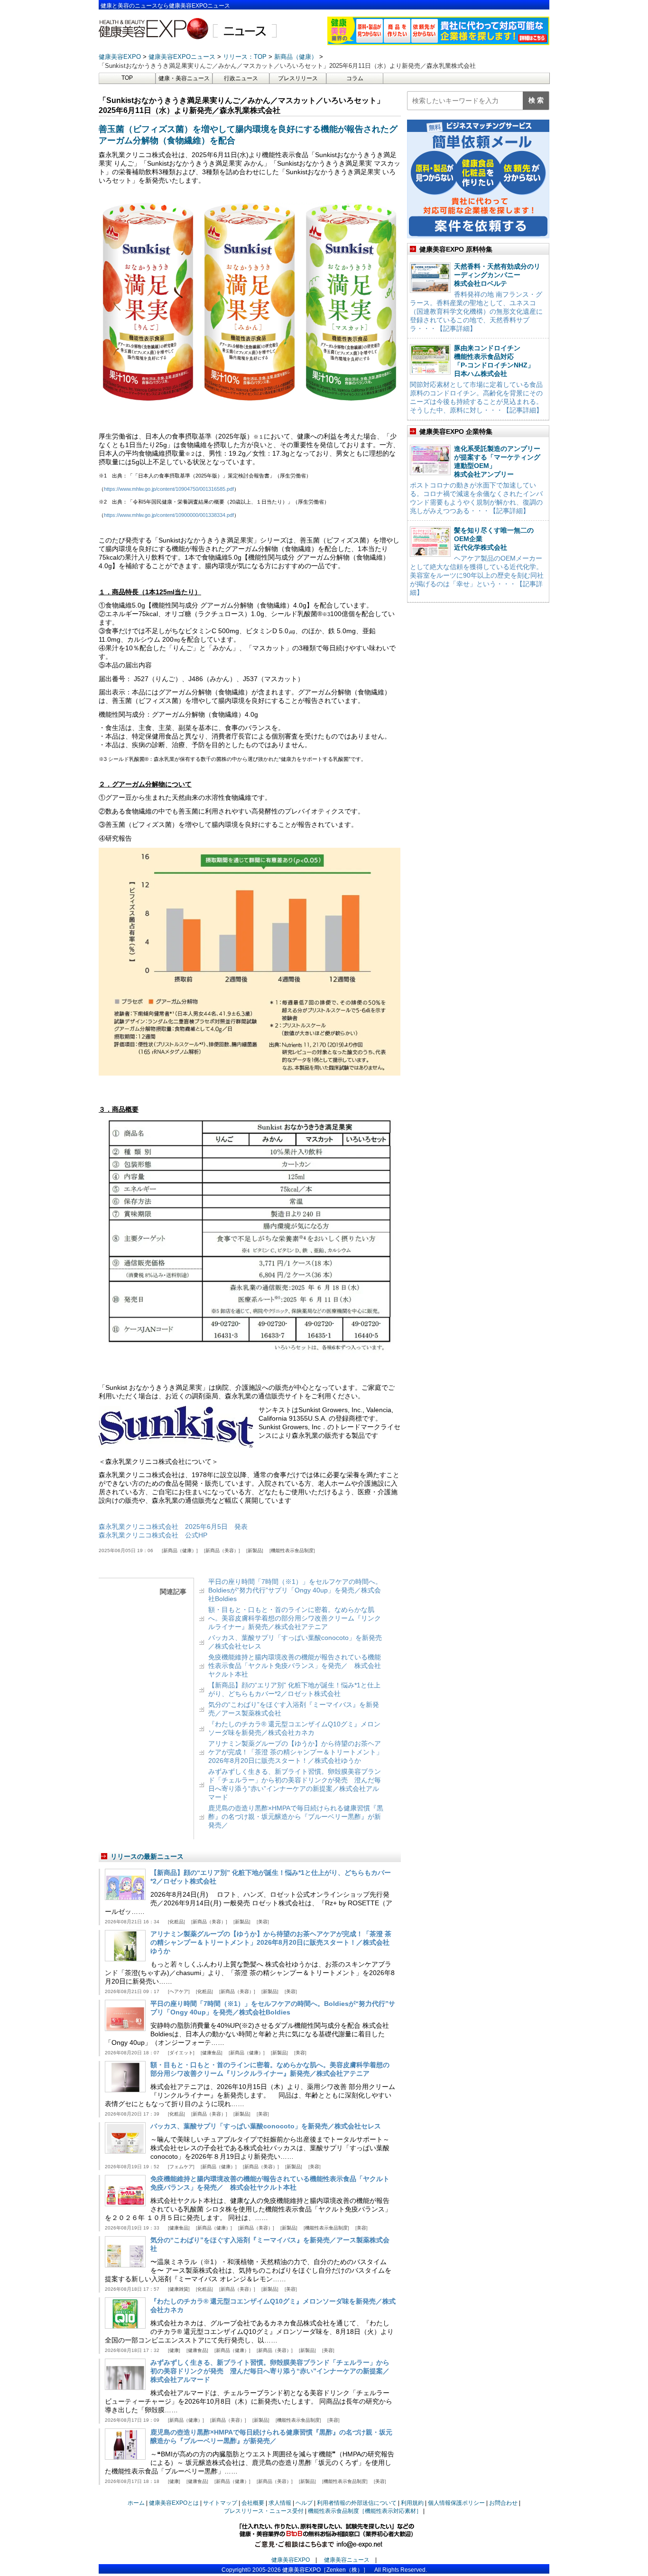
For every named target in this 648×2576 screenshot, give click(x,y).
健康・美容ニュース (184, 78)
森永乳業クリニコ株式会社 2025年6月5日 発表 (173, 1527)
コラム (355, 78)
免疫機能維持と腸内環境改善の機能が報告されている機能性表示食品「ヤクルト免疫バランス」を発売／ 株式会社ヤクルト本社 (295, 1666)
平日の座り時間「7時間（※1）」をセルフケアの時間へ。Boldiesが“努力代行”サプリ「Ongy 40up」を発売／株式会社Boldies (295, 1590)
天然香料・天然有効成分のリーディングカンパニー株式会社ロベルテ (497, 275)
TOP (127, 78)
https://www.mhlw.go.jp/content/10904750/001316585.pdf (169, 489)
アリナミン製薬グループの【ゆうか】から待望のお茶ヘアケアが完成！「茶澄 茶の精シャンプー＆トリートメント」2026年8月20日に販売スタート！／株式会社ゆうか (296, 1752)
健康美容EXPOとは (174, 2503)
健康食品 (212, 2053)
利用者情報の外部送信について (357, 2503)
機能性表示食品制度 (292, 1550)
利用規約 (412, 2503)
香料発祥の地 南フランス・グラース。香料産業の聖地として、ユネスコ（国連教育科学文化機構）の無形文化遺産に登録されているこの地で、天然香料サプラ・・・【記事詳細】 (476, 311)
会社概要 (253, 2503)
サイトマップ (220, 2503)
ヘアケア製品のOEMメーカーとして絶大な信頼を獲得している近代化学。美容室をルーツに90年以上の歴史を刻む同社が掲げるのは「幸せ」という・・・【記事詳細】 (477, 575)
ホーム (136, 2503)
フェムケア (181, 2167)
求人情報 (280, 2503)
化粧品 (176, 1922)
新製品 (255, 1550)
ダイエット (181, 2053)
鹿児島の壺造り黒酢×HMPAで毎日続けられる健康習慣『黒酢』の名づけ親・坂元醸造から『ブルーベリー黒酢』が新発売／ (296, 1817)
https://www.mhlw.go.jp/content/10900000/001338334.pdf (169, 515)
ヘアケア (179, 1991)
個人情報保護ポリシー (456, 2503)
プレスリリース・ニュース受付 (264, 2511)
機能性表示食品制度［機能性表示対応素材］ (365, 2511)
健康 (174, 2350)
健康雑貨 (179, 2289)
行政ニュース (241, 78)
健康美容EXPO (291, 2560)
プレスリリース (298, 78)
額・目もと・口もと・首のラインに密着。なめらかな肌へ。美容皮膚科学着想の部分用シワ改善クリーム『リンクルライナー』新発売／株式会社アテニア (295, 1618)
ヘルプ (304, 2503)
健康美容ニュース (347, 2560)
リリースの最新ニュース (147, 1856)
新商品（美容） (222, 1550)
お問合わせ (503, 2503)
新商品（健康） (180, 1550)
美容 (263, 1922)
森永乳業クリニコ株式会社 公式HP (153, 1535)
